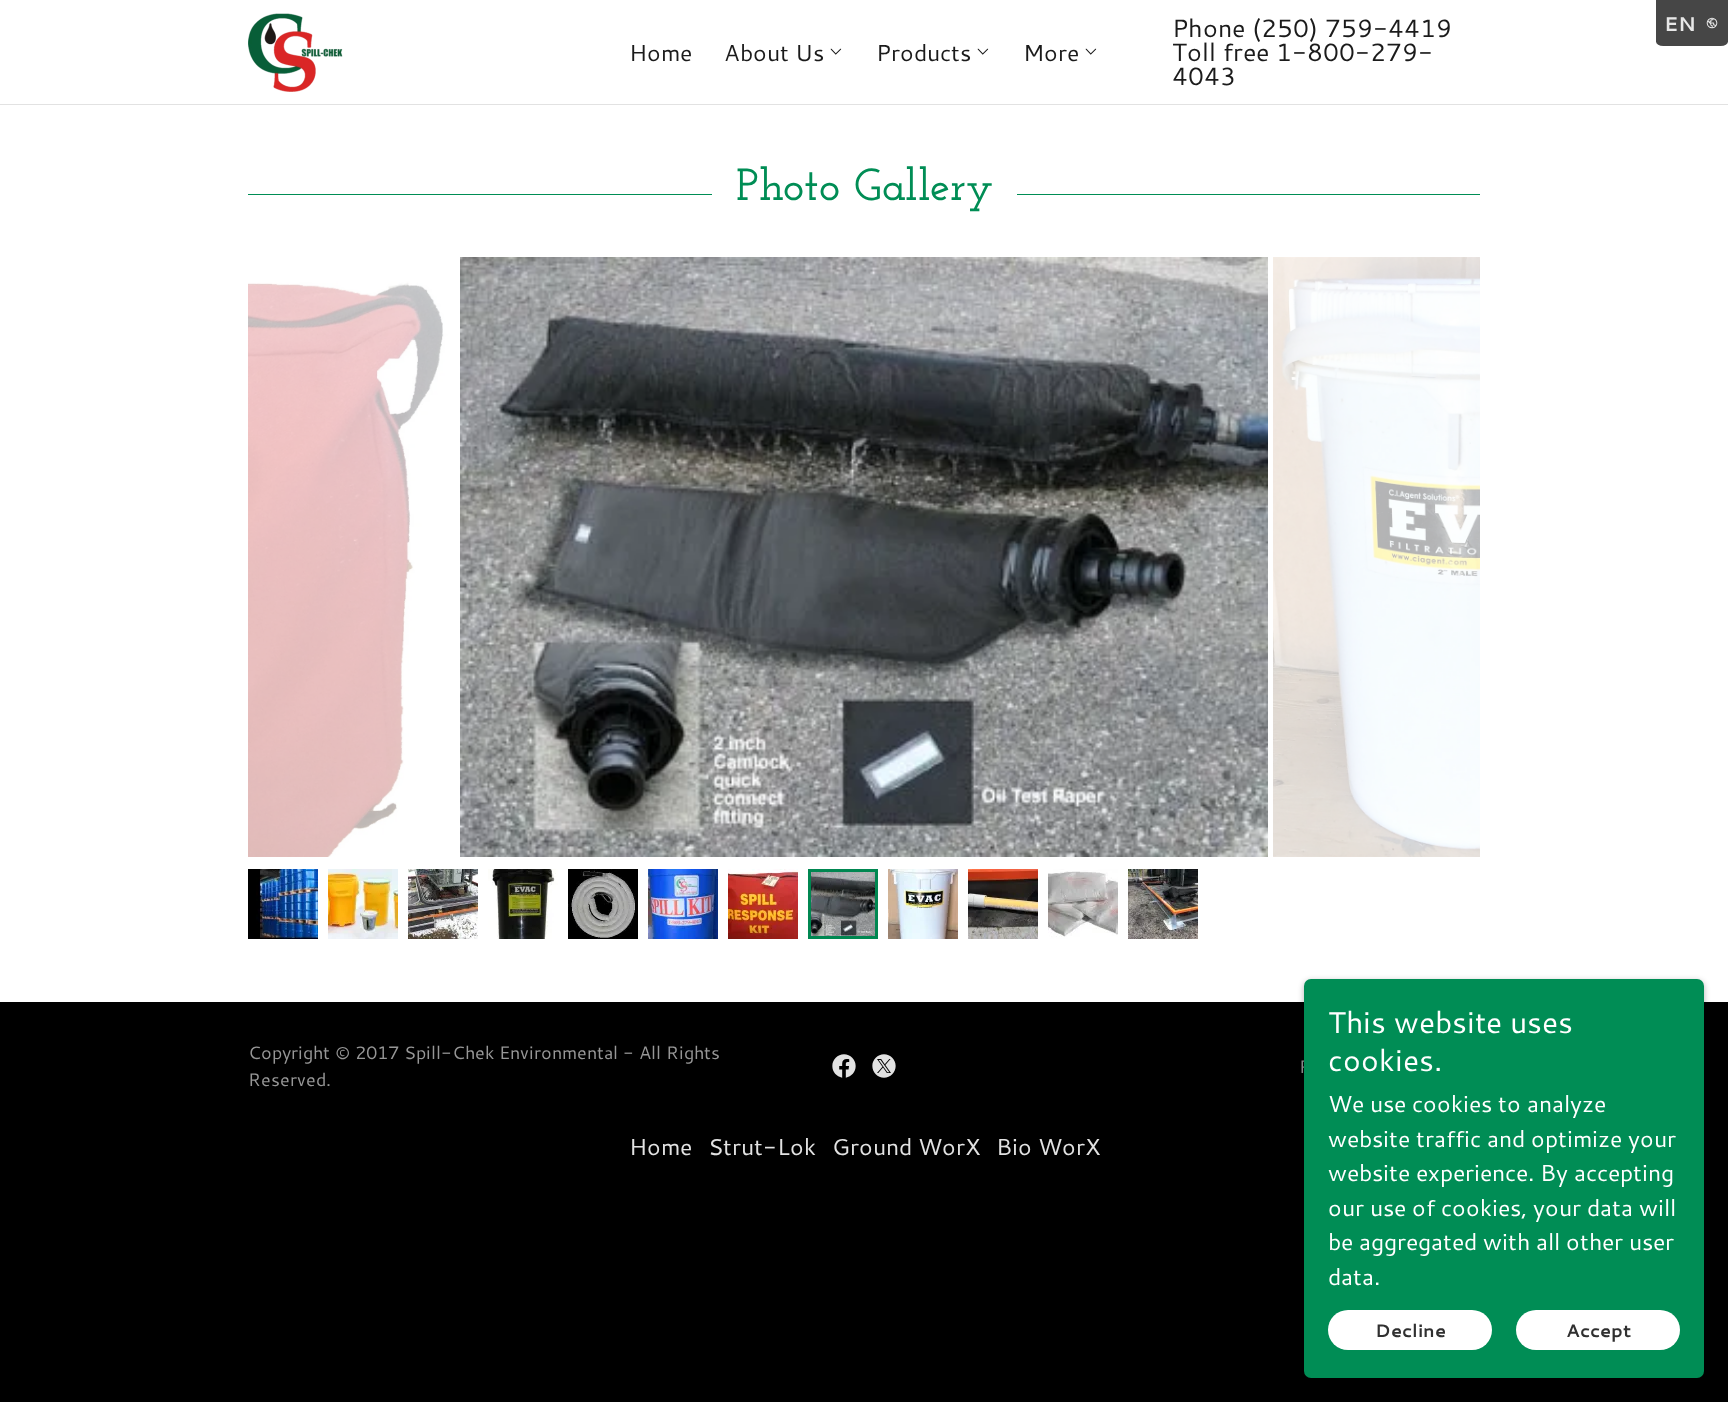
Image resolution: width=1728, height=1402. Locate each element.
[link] (297, 49)
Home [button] (660, 1146)
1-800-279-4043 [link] (1302, 63)
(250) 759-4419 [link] (1352, 27)
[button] (784, 52)
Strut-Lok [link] (762, 1146)
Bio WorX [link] (1048, 1146)
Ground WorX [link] (906, 1146)
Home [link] (660, 52)
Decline (1410, 1330)
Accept (1598, 1330)
